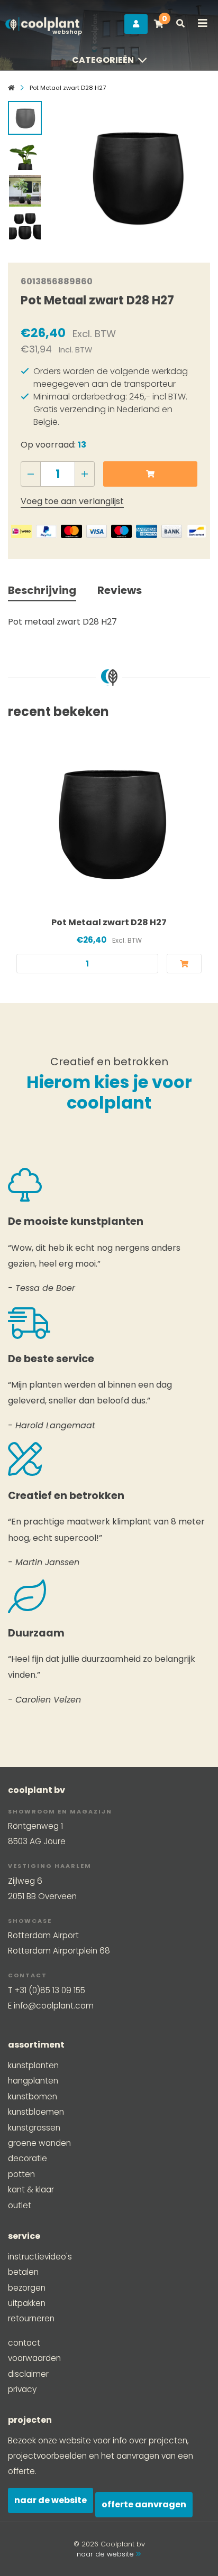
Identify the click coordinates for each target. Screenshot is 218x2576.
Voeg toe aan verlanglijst (72, 501)
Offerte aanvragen (144, 2504)
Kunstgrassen (34, 2128)
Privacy (22, 2389)
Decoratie (28, 2158)
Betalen (23, 2272)
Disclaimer (28, 2374)
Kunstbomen (33, 2096)
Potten (21, 2174)
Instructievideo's (40, 2257)
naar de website (106, 2554)
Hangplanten (33, 2081)
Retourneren (31, 2318)
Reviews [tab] (120, 590)
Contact (24, 2343)
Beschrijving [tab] (42, 590)
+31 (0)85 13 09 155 (50, 1990)
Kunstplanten (33, 2065)
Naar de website (51, 2500)
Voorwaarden (34, 2358)
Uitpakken (27, 2303)
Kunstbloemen (36, 2112)
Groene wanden (39, 2143)
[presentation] (69, 173)
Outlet (20, 2205)
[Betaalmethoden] (21, 531)
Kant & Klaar (31, 2189)
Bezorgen (27, 2288)
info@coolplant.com (54, 2006)
